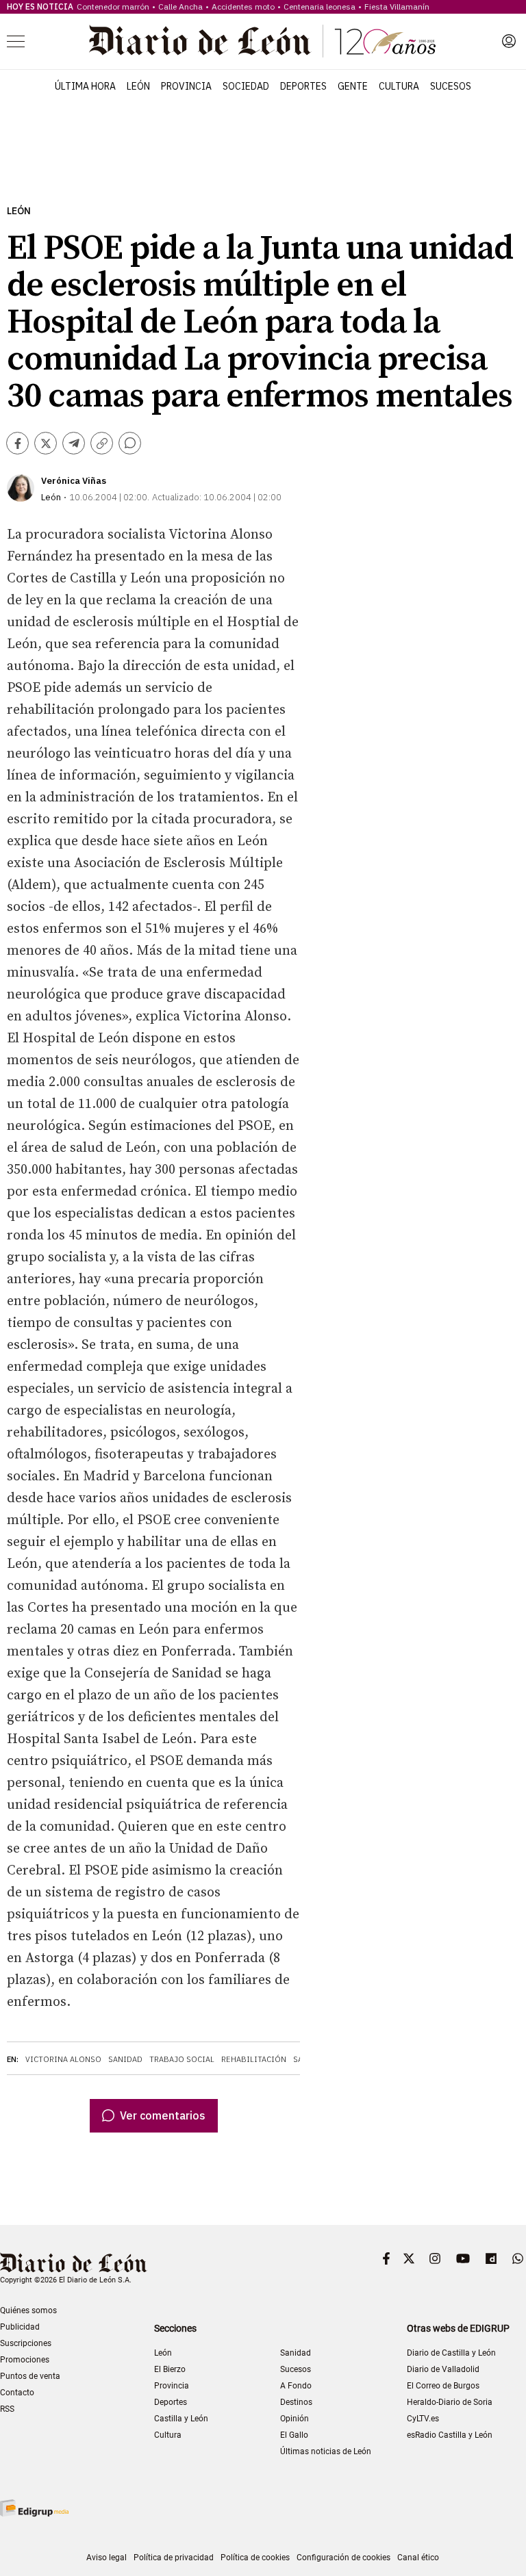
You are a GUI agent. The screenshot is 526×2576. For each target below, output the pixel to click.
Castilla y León (181, 2419)
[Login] (509, 41)
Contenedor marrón (113, 7)
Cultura (399, 86)
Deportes (303, 86)
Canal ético (418, 2558)
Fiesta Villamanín (397, 7)
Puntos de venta (30, 2376)
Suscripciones (26, 2343)
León (138, 86)
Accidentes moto (243, 7)
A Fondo (296, 2386)
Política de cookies (255, 2558)
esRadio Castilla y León (450, 2435)
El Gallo (294, 2435)
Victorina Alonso (63, 2059)
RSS (7, 2409)
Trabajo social (182, 2059)
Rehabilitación (254, 2059)
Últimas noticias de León (326, 2451)
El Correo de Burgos (443, 2386)
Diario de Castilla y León (451, 2353)
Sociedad (246, 86)
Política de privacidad (174, 2558)
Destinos (296, 2402)
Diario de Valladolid (443, 2369)
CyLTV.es (423, 2419)
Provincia (186, 86)
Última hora (85, 86)
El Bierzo (170, 2369)
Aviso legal (107, 2558)
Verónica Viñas (74, 481)
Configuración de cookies (343, 2558)
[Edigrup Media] (34, 2508)
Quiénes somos (28, 2310)
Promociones (25, 2360)
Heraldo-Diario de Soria (450, 2402)
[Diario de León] (262, 41)
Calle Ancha (180, 7)
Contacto (17, 2393)
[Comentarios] (130, 443)
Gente (353, 86)
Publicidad (20, 2327)
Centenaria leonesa (320, 7)
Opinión (295, 2419)
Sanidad (125, 2059)
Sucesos (451, 86)
